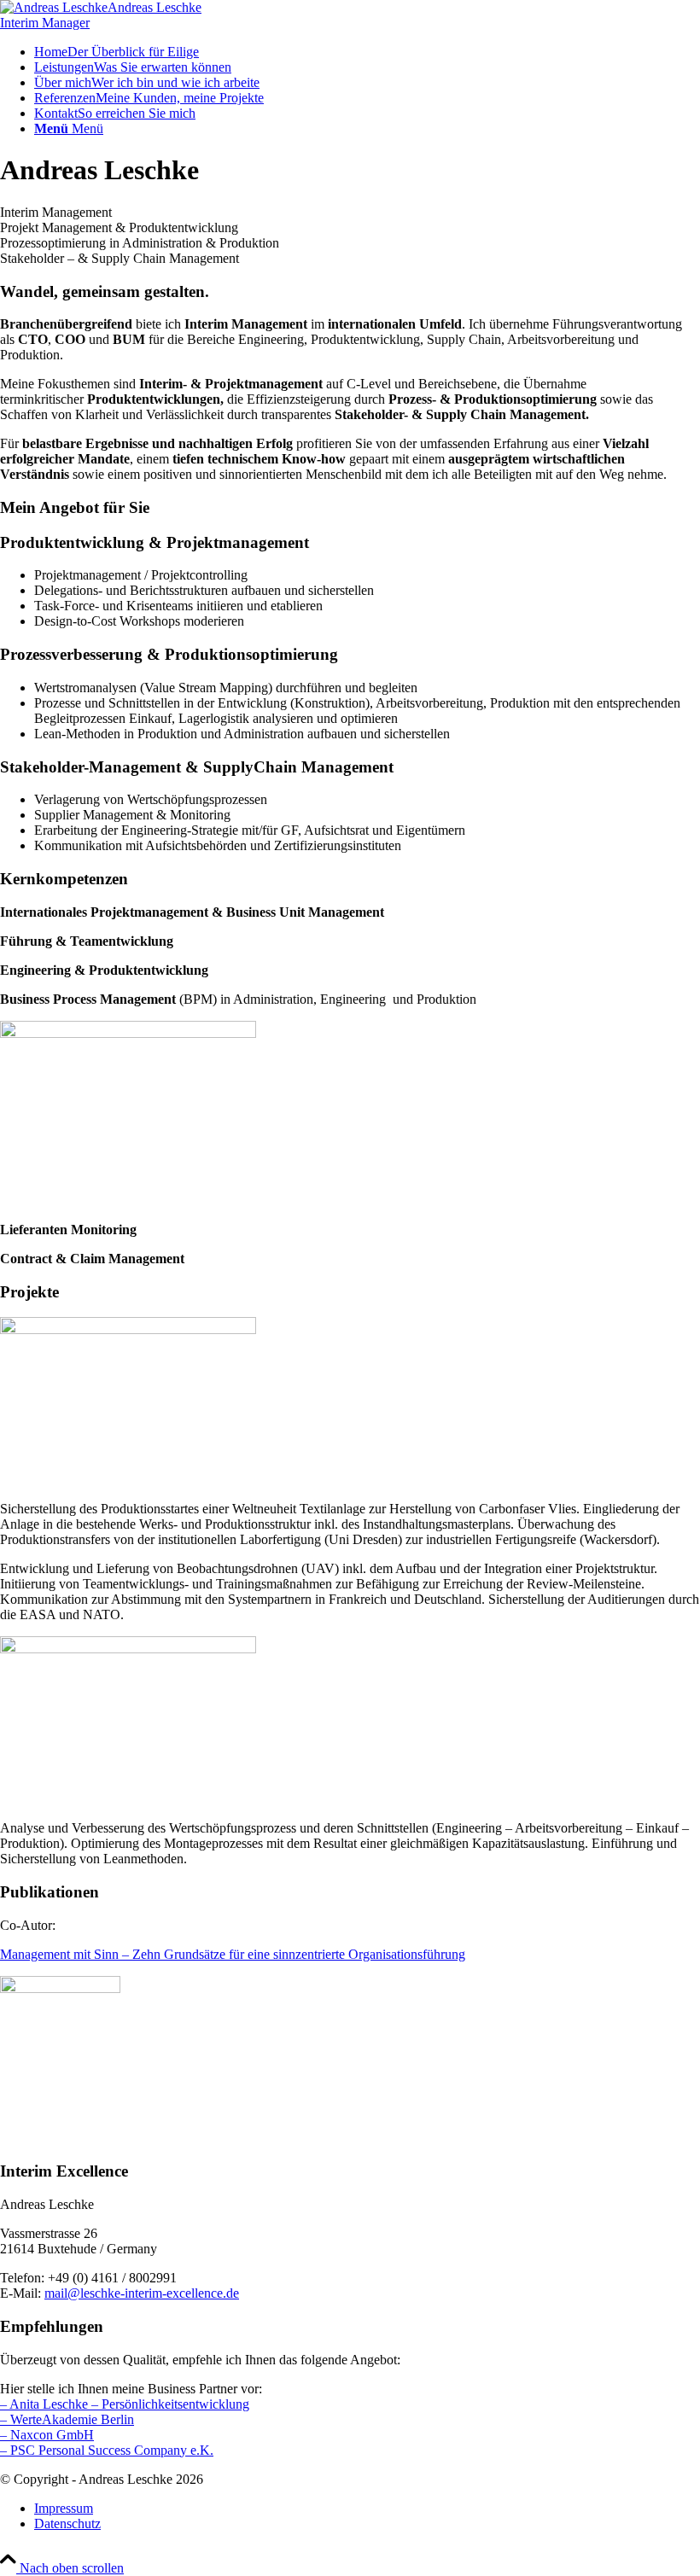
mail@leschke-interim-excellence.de (142, 2293)
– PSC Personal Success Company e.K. (107, 2450)
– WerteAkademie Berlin (67, 2419)
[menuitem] (367, 52)
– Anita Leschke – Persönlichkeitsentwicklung (125, 2404)
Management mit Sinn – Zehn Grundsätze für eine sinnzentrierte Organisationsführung (233, 1954)
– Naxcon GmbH (47, 2435)
